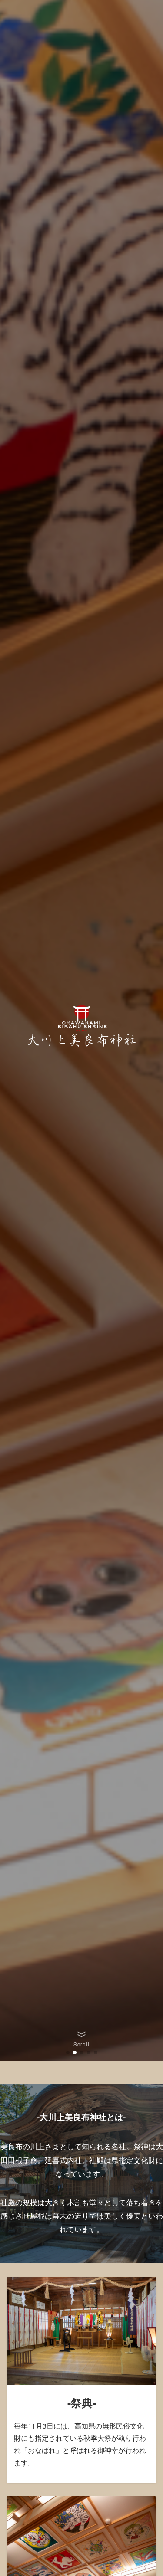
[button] (68, 2052)
